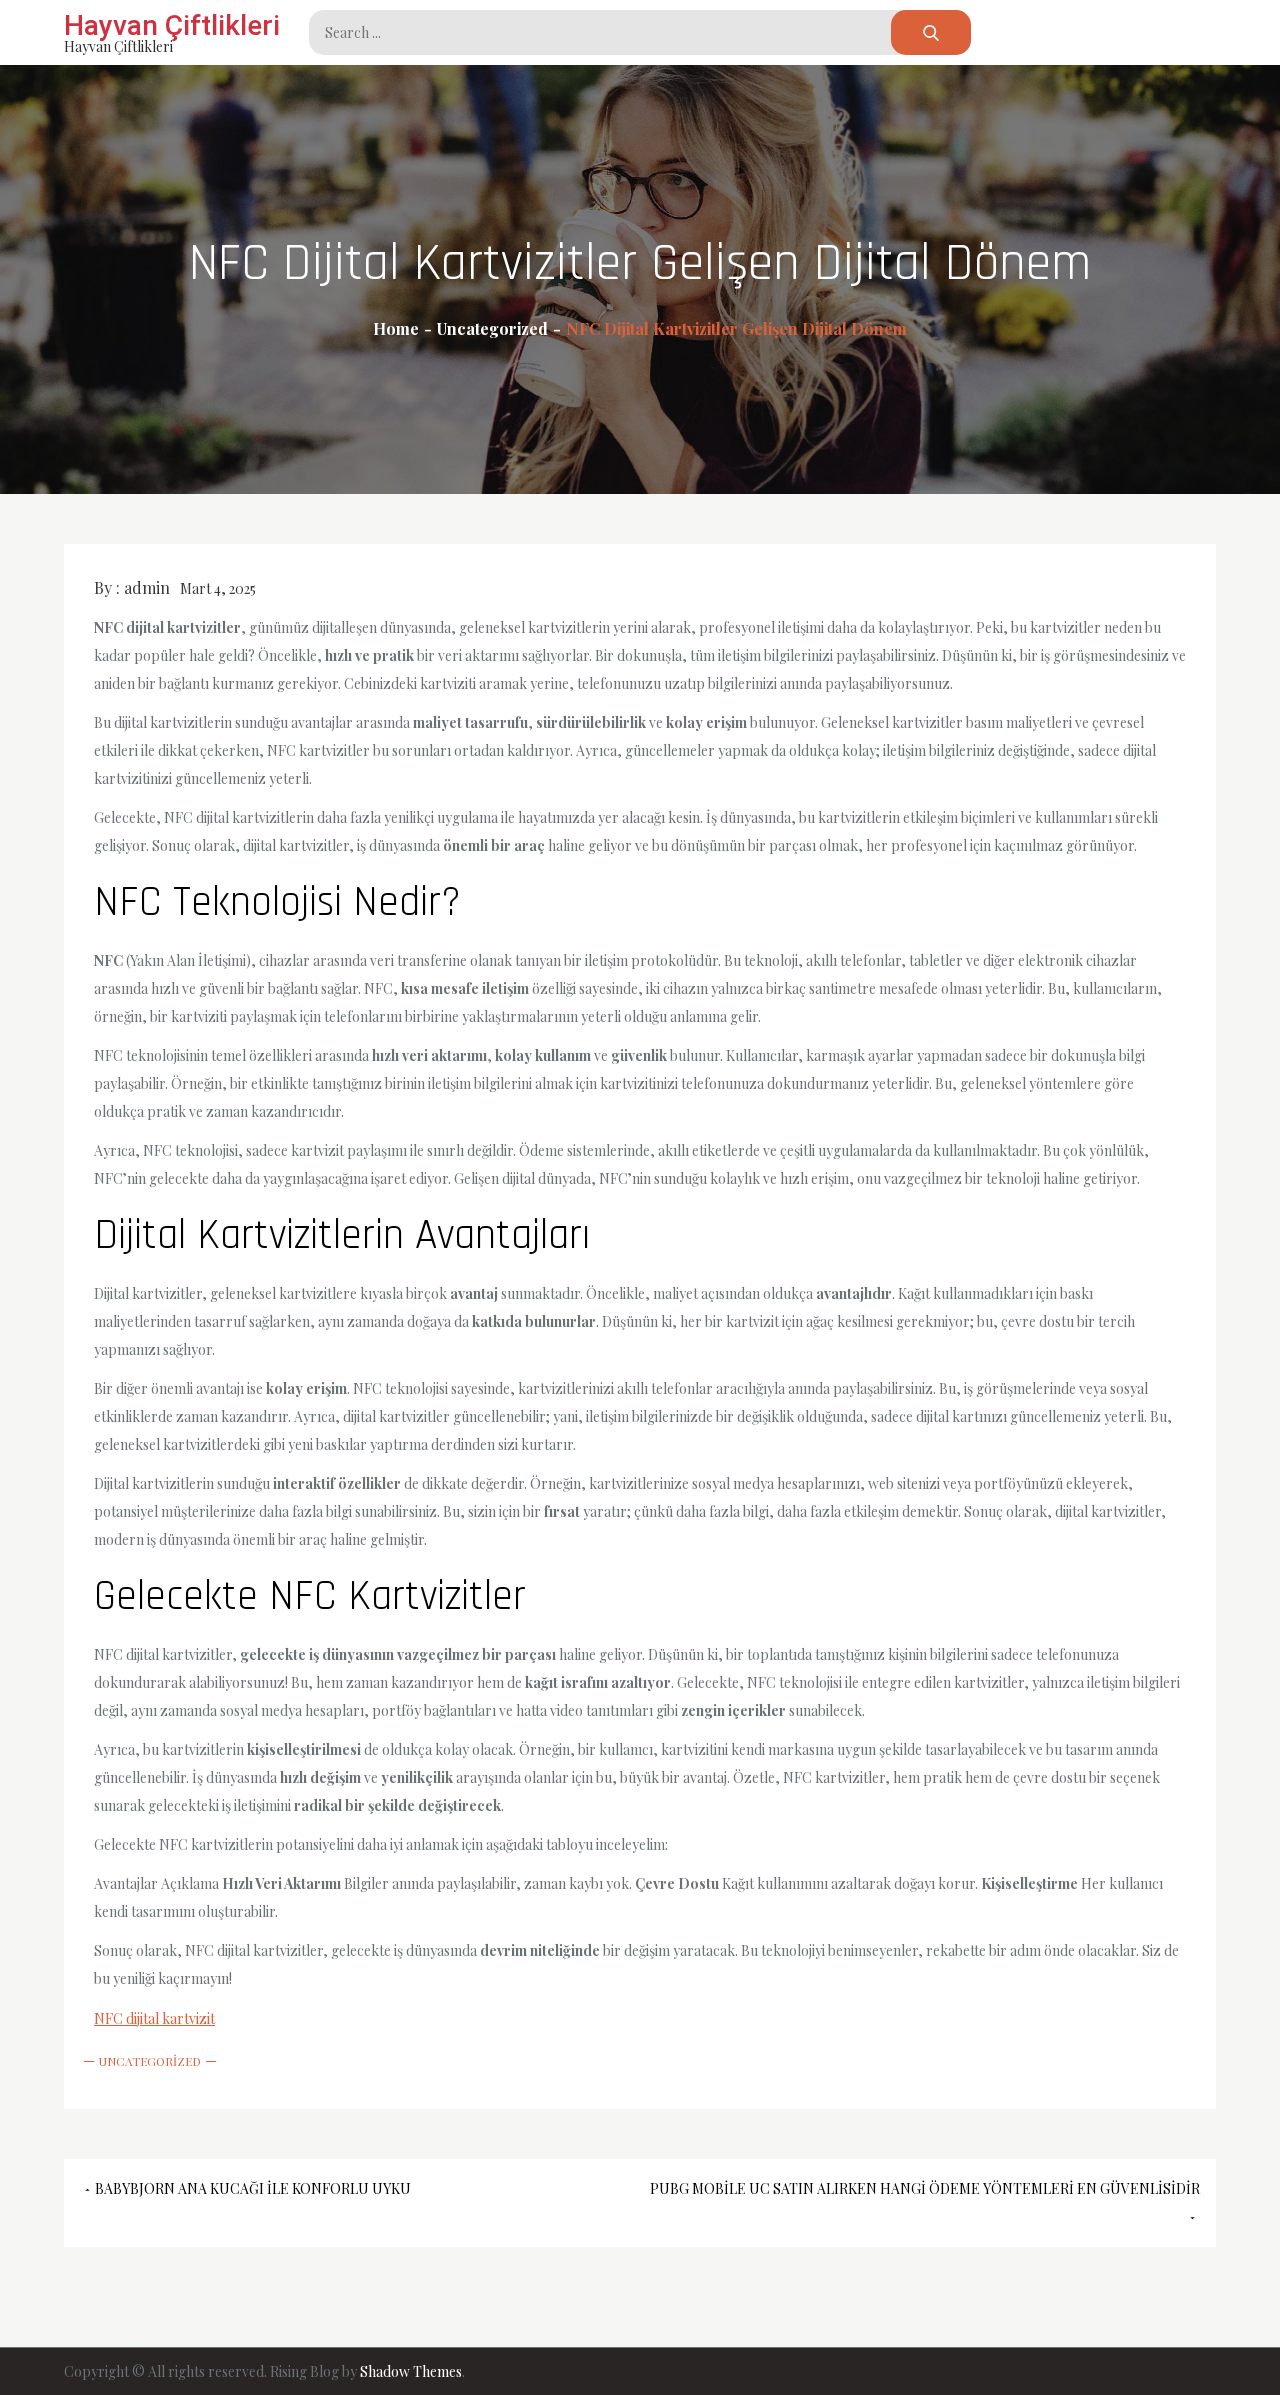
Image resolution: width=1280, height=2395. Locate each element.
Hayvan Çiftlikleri (172, 25)
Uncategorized (150, 2061)
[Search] (931, 32)
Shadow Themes (411, 2371)
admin (147, 587)
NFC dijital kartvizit (154, 2018)
